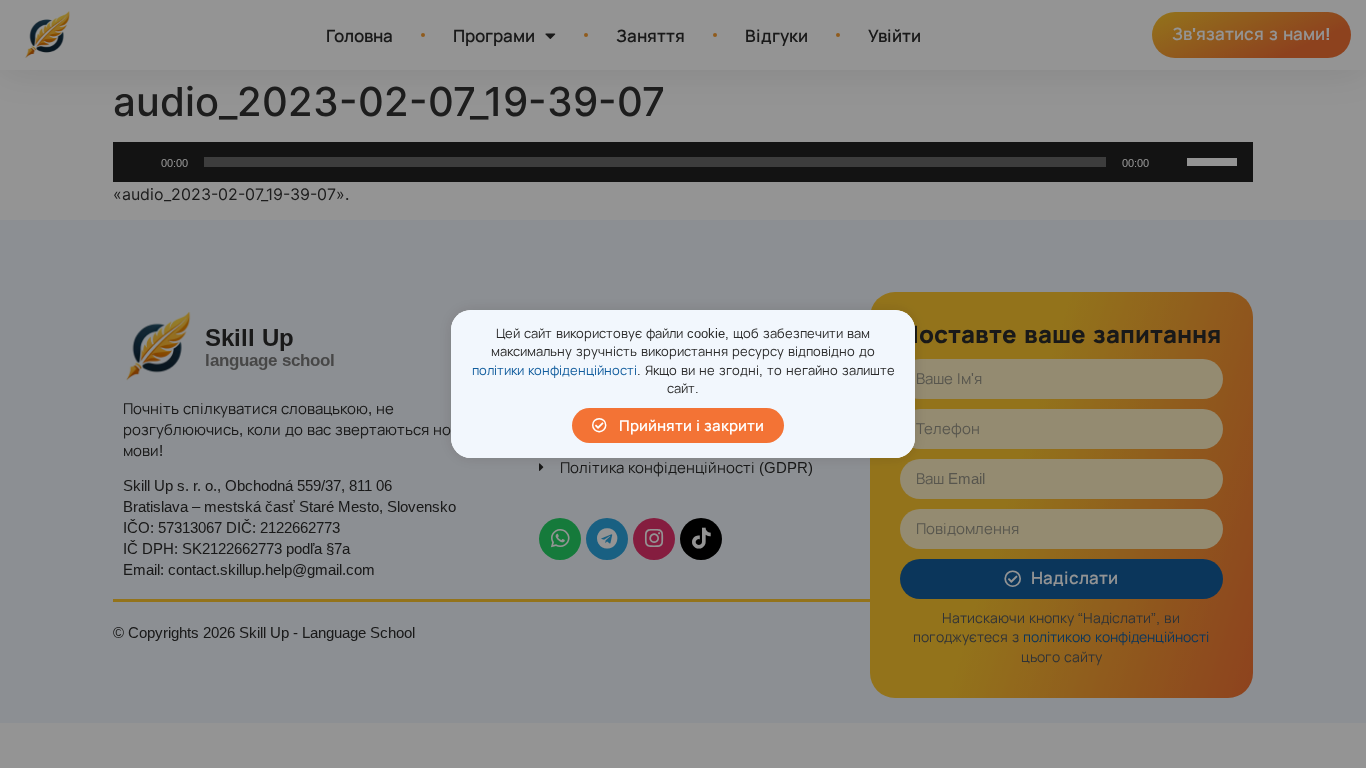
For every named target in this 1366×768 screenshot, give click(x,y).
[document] (683, 384)
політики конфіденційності (554, 370)
